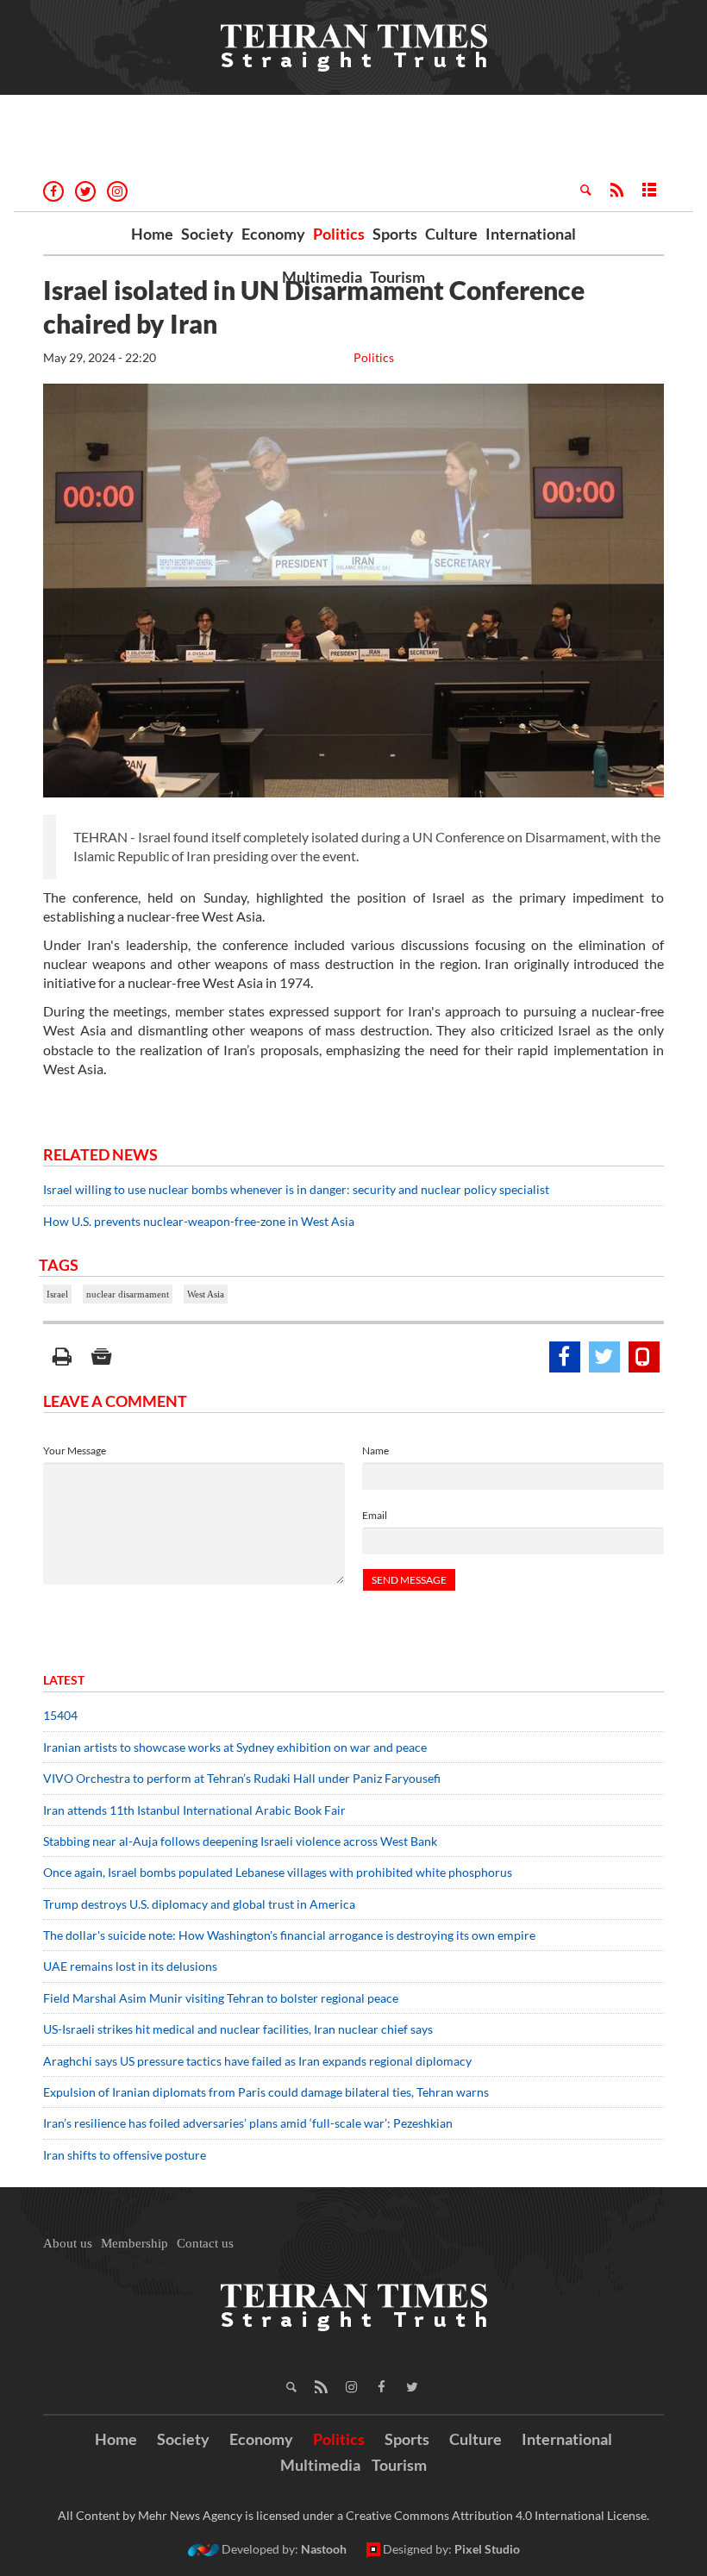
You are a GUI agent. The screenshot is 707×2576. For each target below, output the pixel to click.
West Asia (206, 1294)
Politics (339, 234)
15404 (60, 1715)
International (531, 234)
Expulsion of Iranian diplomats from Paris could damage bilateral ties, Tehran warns (267, 2092)
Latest (64, 1680)
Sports (395, 234)
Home (152, 234)
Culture (451, 234)
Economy (273, 234)
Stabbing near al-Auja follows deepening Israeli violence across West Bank (240, 1841)
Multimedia (322, 277)
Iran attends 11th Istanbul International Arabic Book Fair (194, 1810)
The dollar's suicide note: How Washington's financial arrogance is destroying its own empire (289, 1935)
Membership (135, 2243)
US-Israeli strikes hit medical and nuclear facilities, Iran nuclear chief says (239, 2029)
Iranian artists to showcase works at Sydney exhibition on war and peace (235, 1747)
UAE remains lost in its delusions (130, 1966)
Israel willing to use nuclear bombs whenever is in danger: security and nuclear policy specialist (296, 1189)
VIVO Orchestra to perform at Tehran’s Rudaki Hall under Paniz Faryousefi (242, 1778)
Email (375, 1515)
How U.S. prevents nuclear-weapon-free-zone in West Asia (199, 1221)
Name (375, 1451)
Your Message (75, 1451)
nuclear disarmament (128, 1294)
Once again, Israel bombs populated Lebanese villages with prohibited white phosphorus (278, 1872)
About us (68, 2243)
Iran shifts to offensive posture (125, 2155)
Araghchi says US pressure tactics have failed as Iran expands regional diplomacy (259, 2061)
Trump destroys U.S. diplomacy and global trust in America (199, 1904)
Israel (57, 1294)
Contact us (205, 2243)
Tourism (397, 277)
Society (207, 234)
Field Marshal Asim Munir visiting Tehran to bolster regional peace (222, 1998)
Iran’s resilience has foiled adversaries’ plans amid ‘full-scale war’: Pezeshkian (248, 2123)
